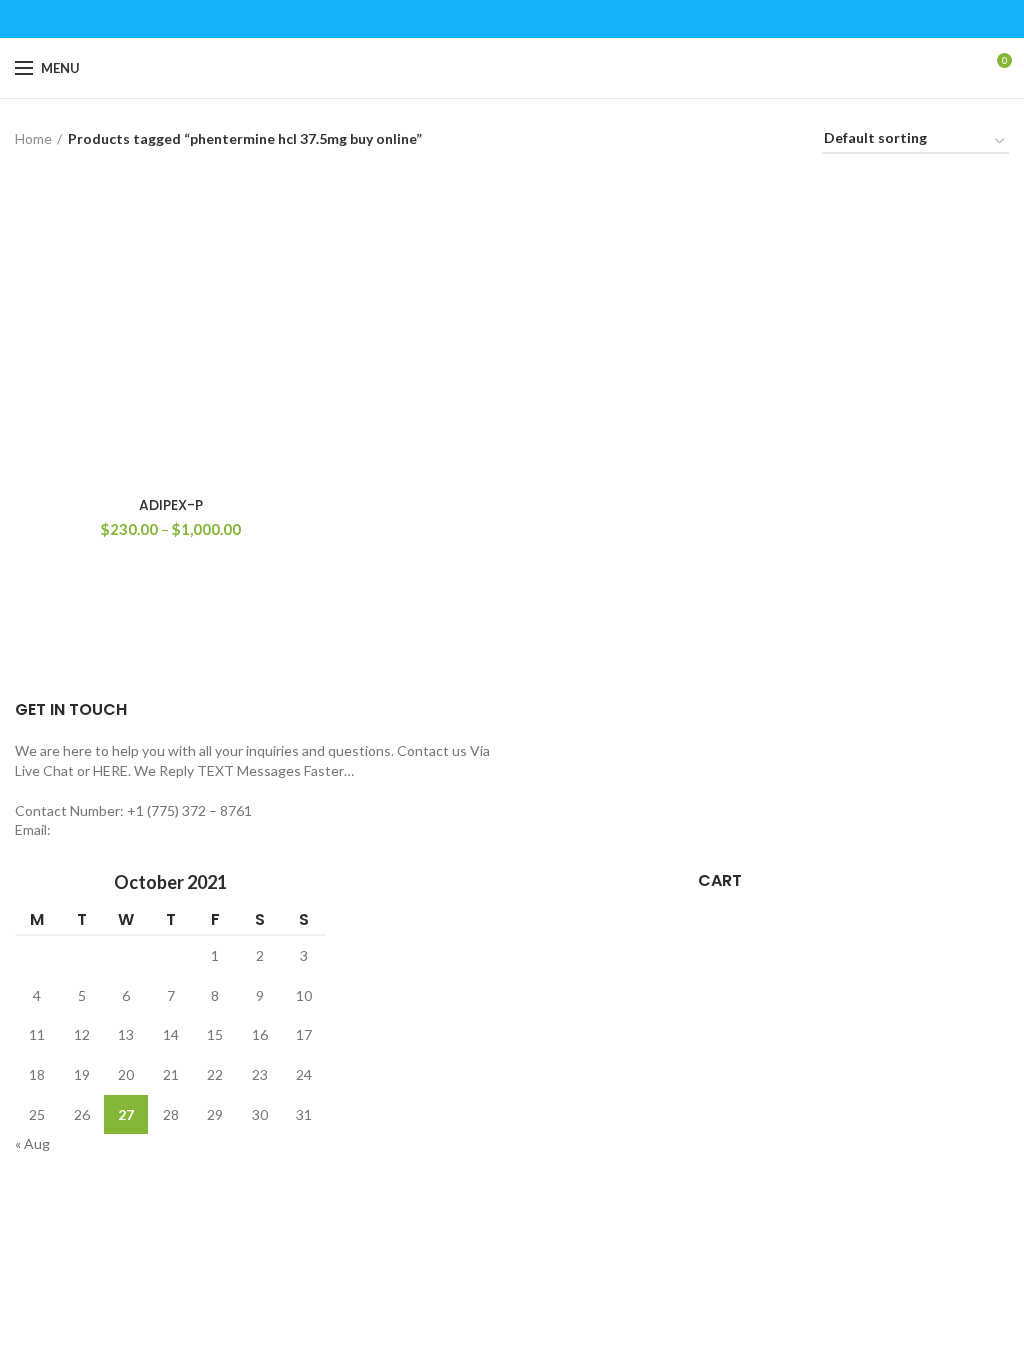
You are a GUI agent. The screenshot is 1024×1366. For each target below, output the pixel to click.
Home (33, 138)
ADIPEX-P (171, 505)
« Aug (32, 1143)
